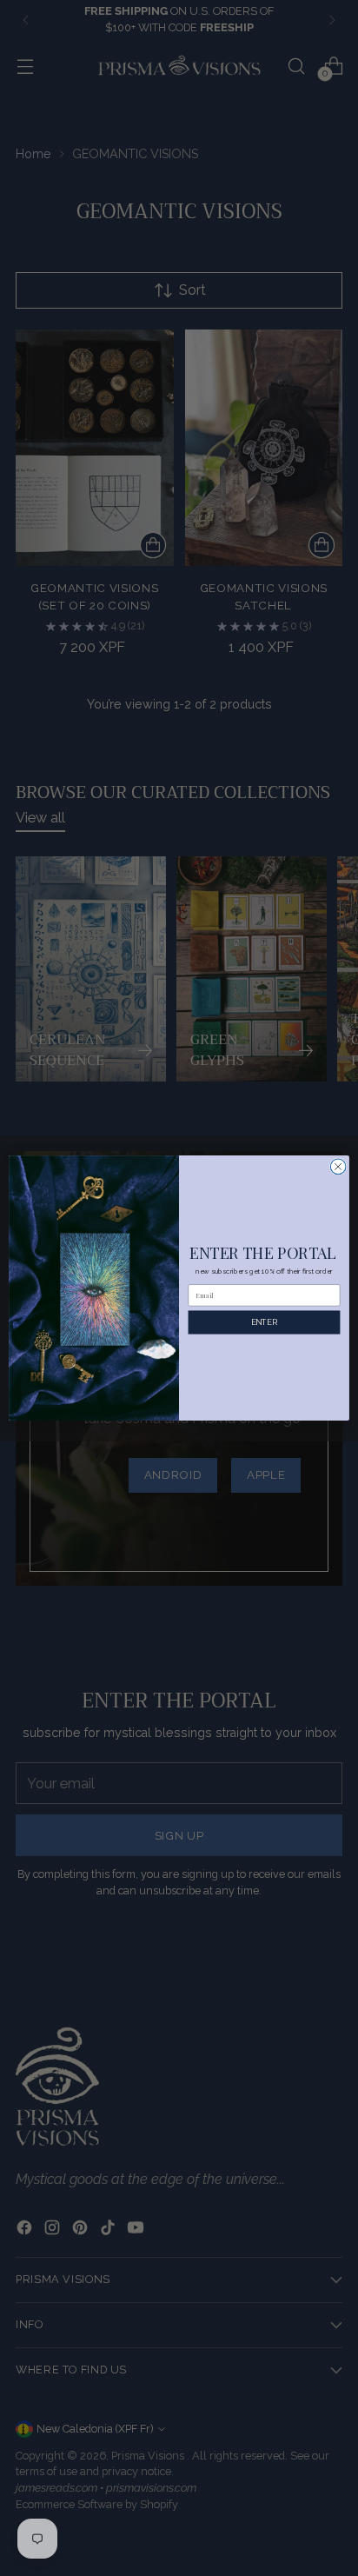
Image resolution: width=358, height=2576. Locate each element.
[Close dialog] (338, 1167)
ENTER (264, 1322)
